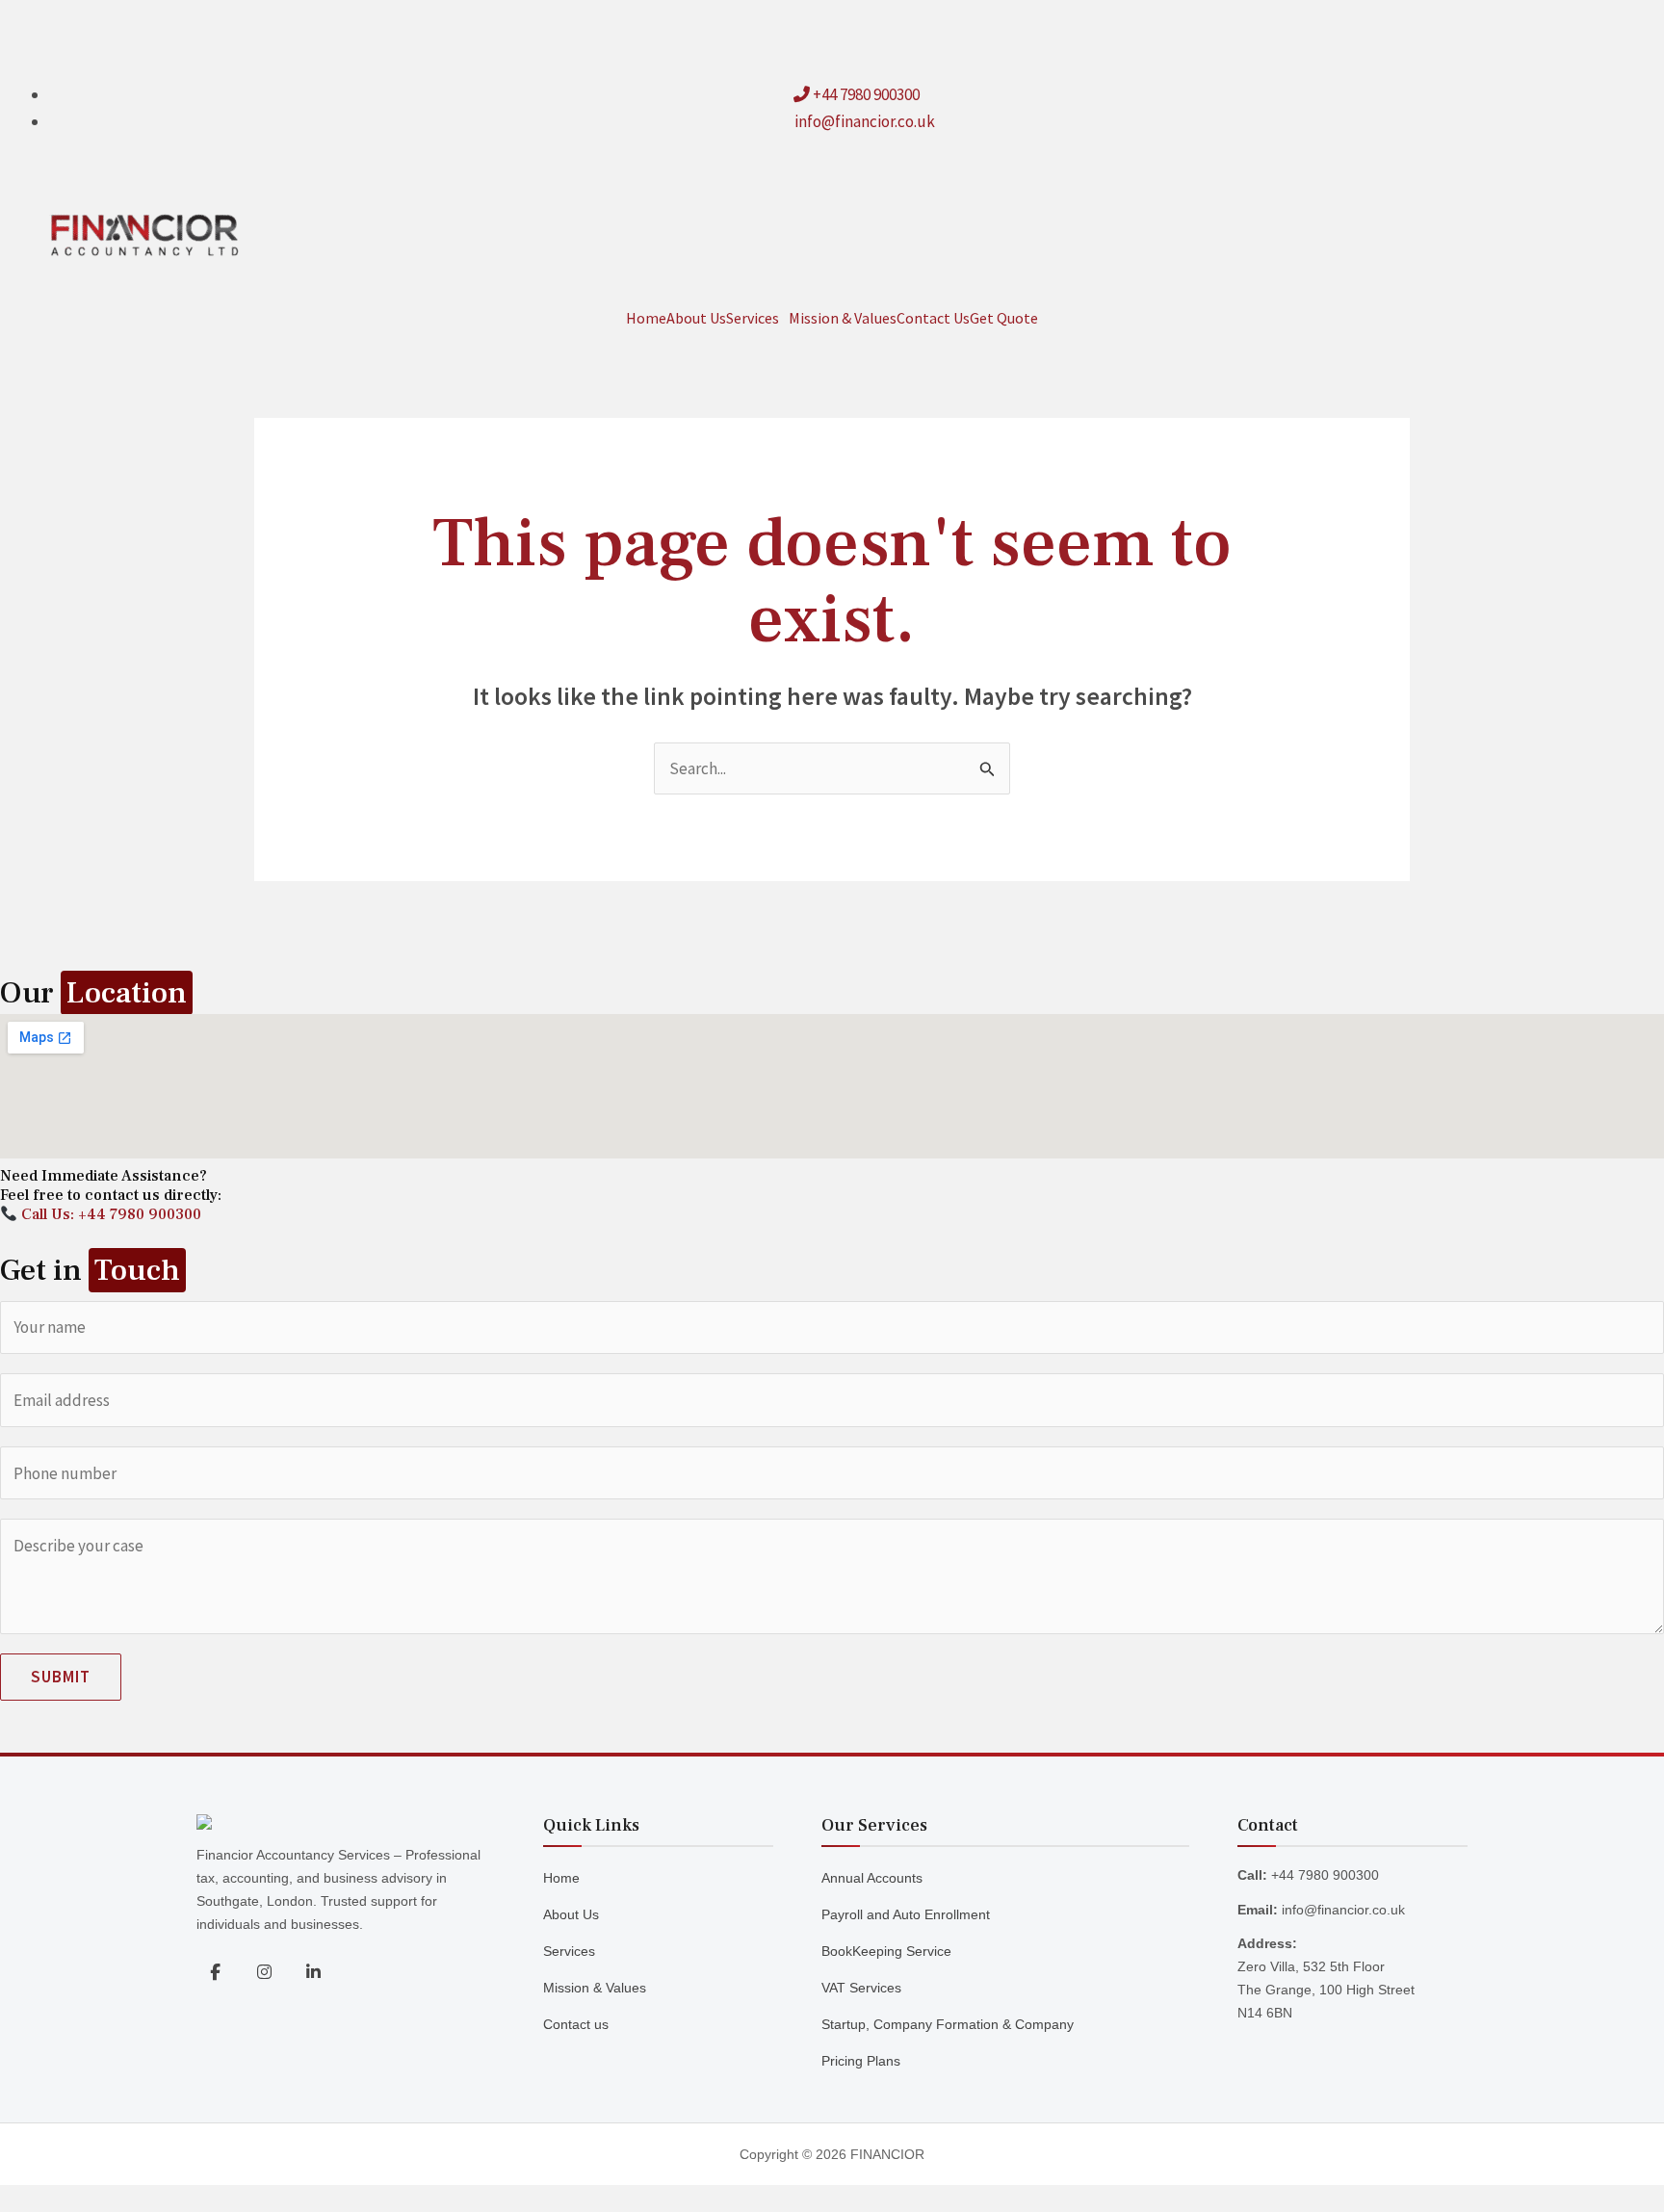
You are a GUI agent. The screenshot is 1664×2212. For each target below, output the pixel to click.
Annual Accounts (872, 1878)
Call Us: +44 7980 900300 (109, 1214)
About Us (696, 318)
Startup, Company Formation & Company (948, 2024)
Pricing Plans (861, 2061)
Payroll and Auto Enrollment (906, 1914)
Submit (61, 1677)
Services (753, 318)
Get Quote (1004, 318)
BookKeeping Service (886, 1951)
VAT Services (861, 1988)
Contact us (576, 2024)
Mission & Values (843, 318)
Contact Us (933, 318)
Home (646, 318)
